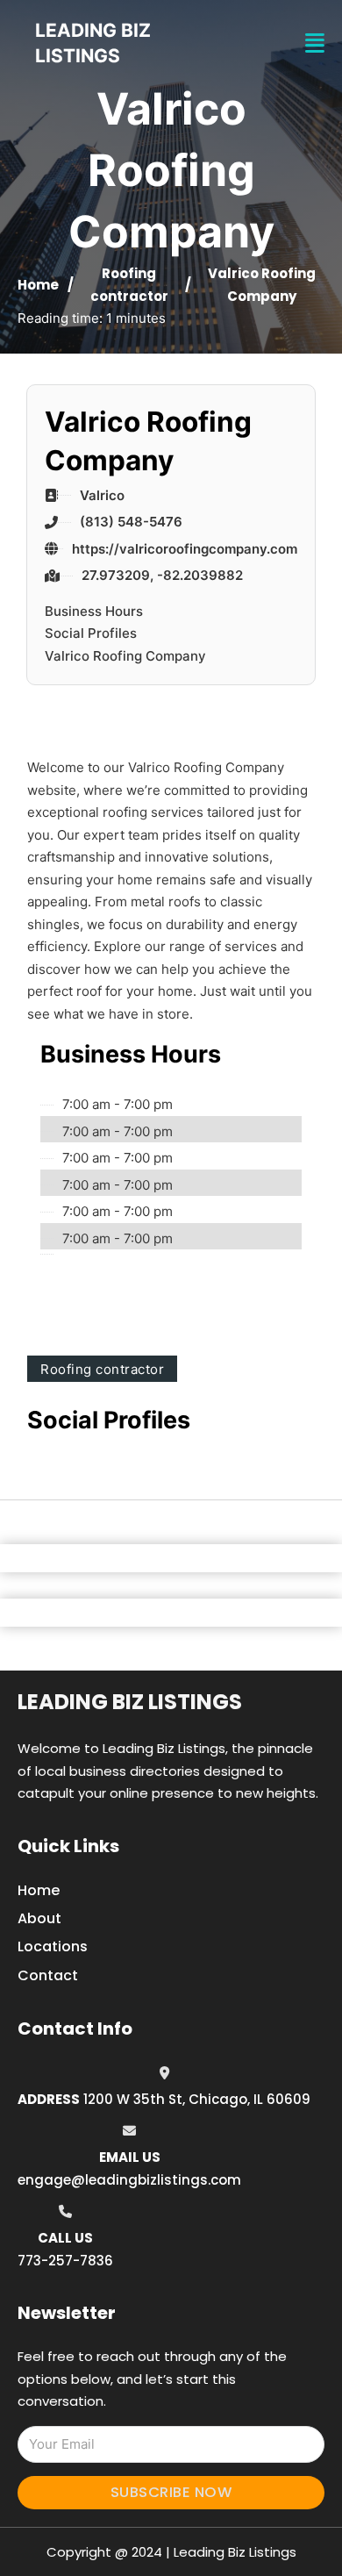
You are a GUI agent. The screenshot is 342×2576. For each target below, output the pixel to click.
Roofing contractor (102, 1369)
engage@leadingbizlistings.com (129, 2180)
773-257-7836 (65, 2261)
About (39, 1918)
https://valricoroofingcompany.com (185, 549)
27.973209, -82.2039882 (162, 575)
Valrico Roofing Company (125, 656)
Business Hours (94, 611)
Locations (53, 1946)
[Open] (315, 43)
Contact (48, 1975)
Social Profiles (91, 633)
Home (38, 285)
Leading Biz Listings (130, 1702)
